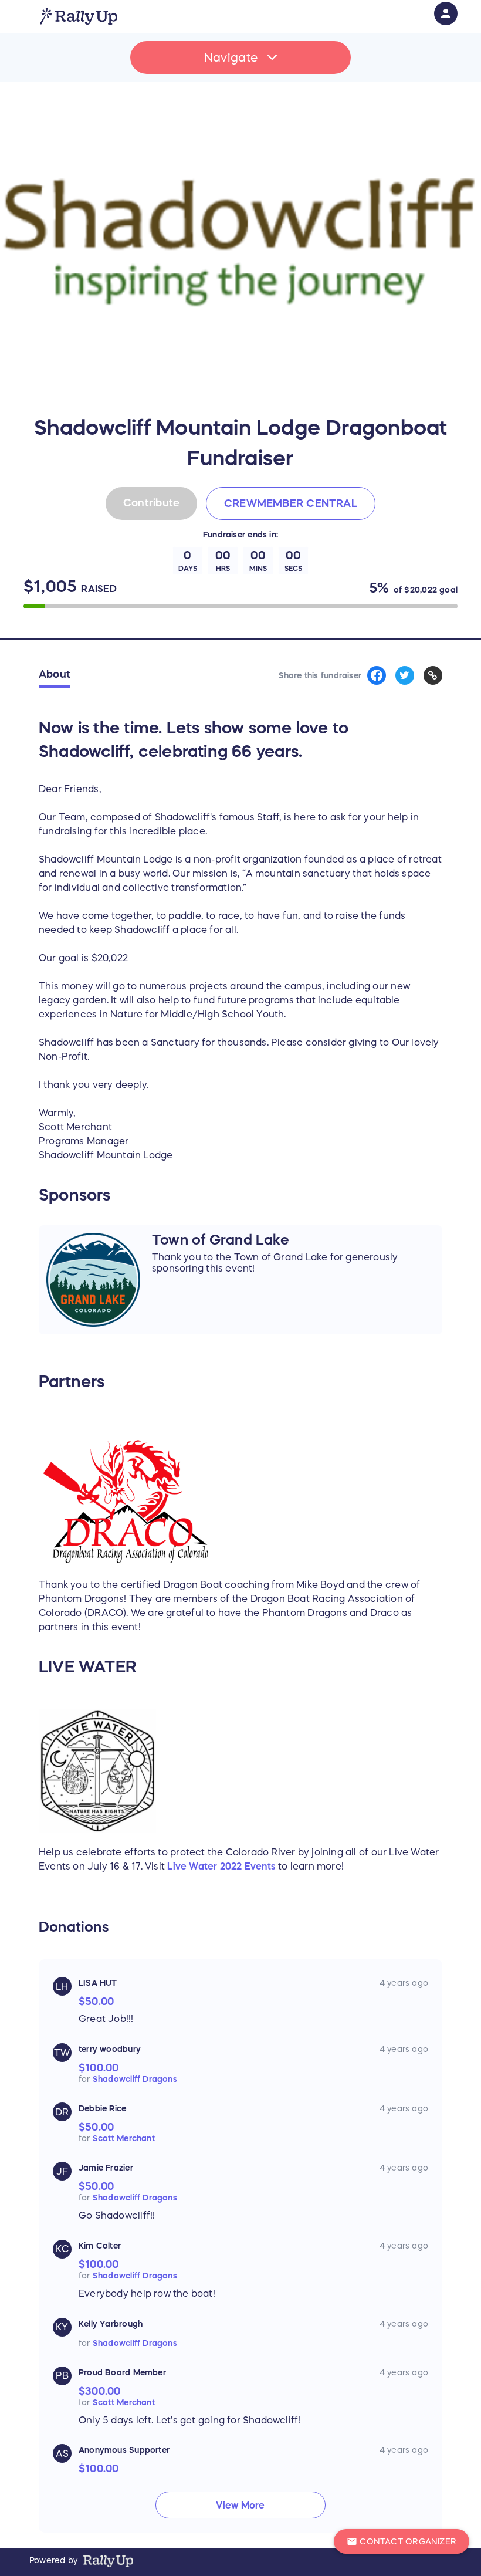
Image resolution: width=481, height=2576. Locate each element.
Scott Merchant (124, 2138)
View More (240, 2505)
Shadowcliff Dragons (135, 2079)
